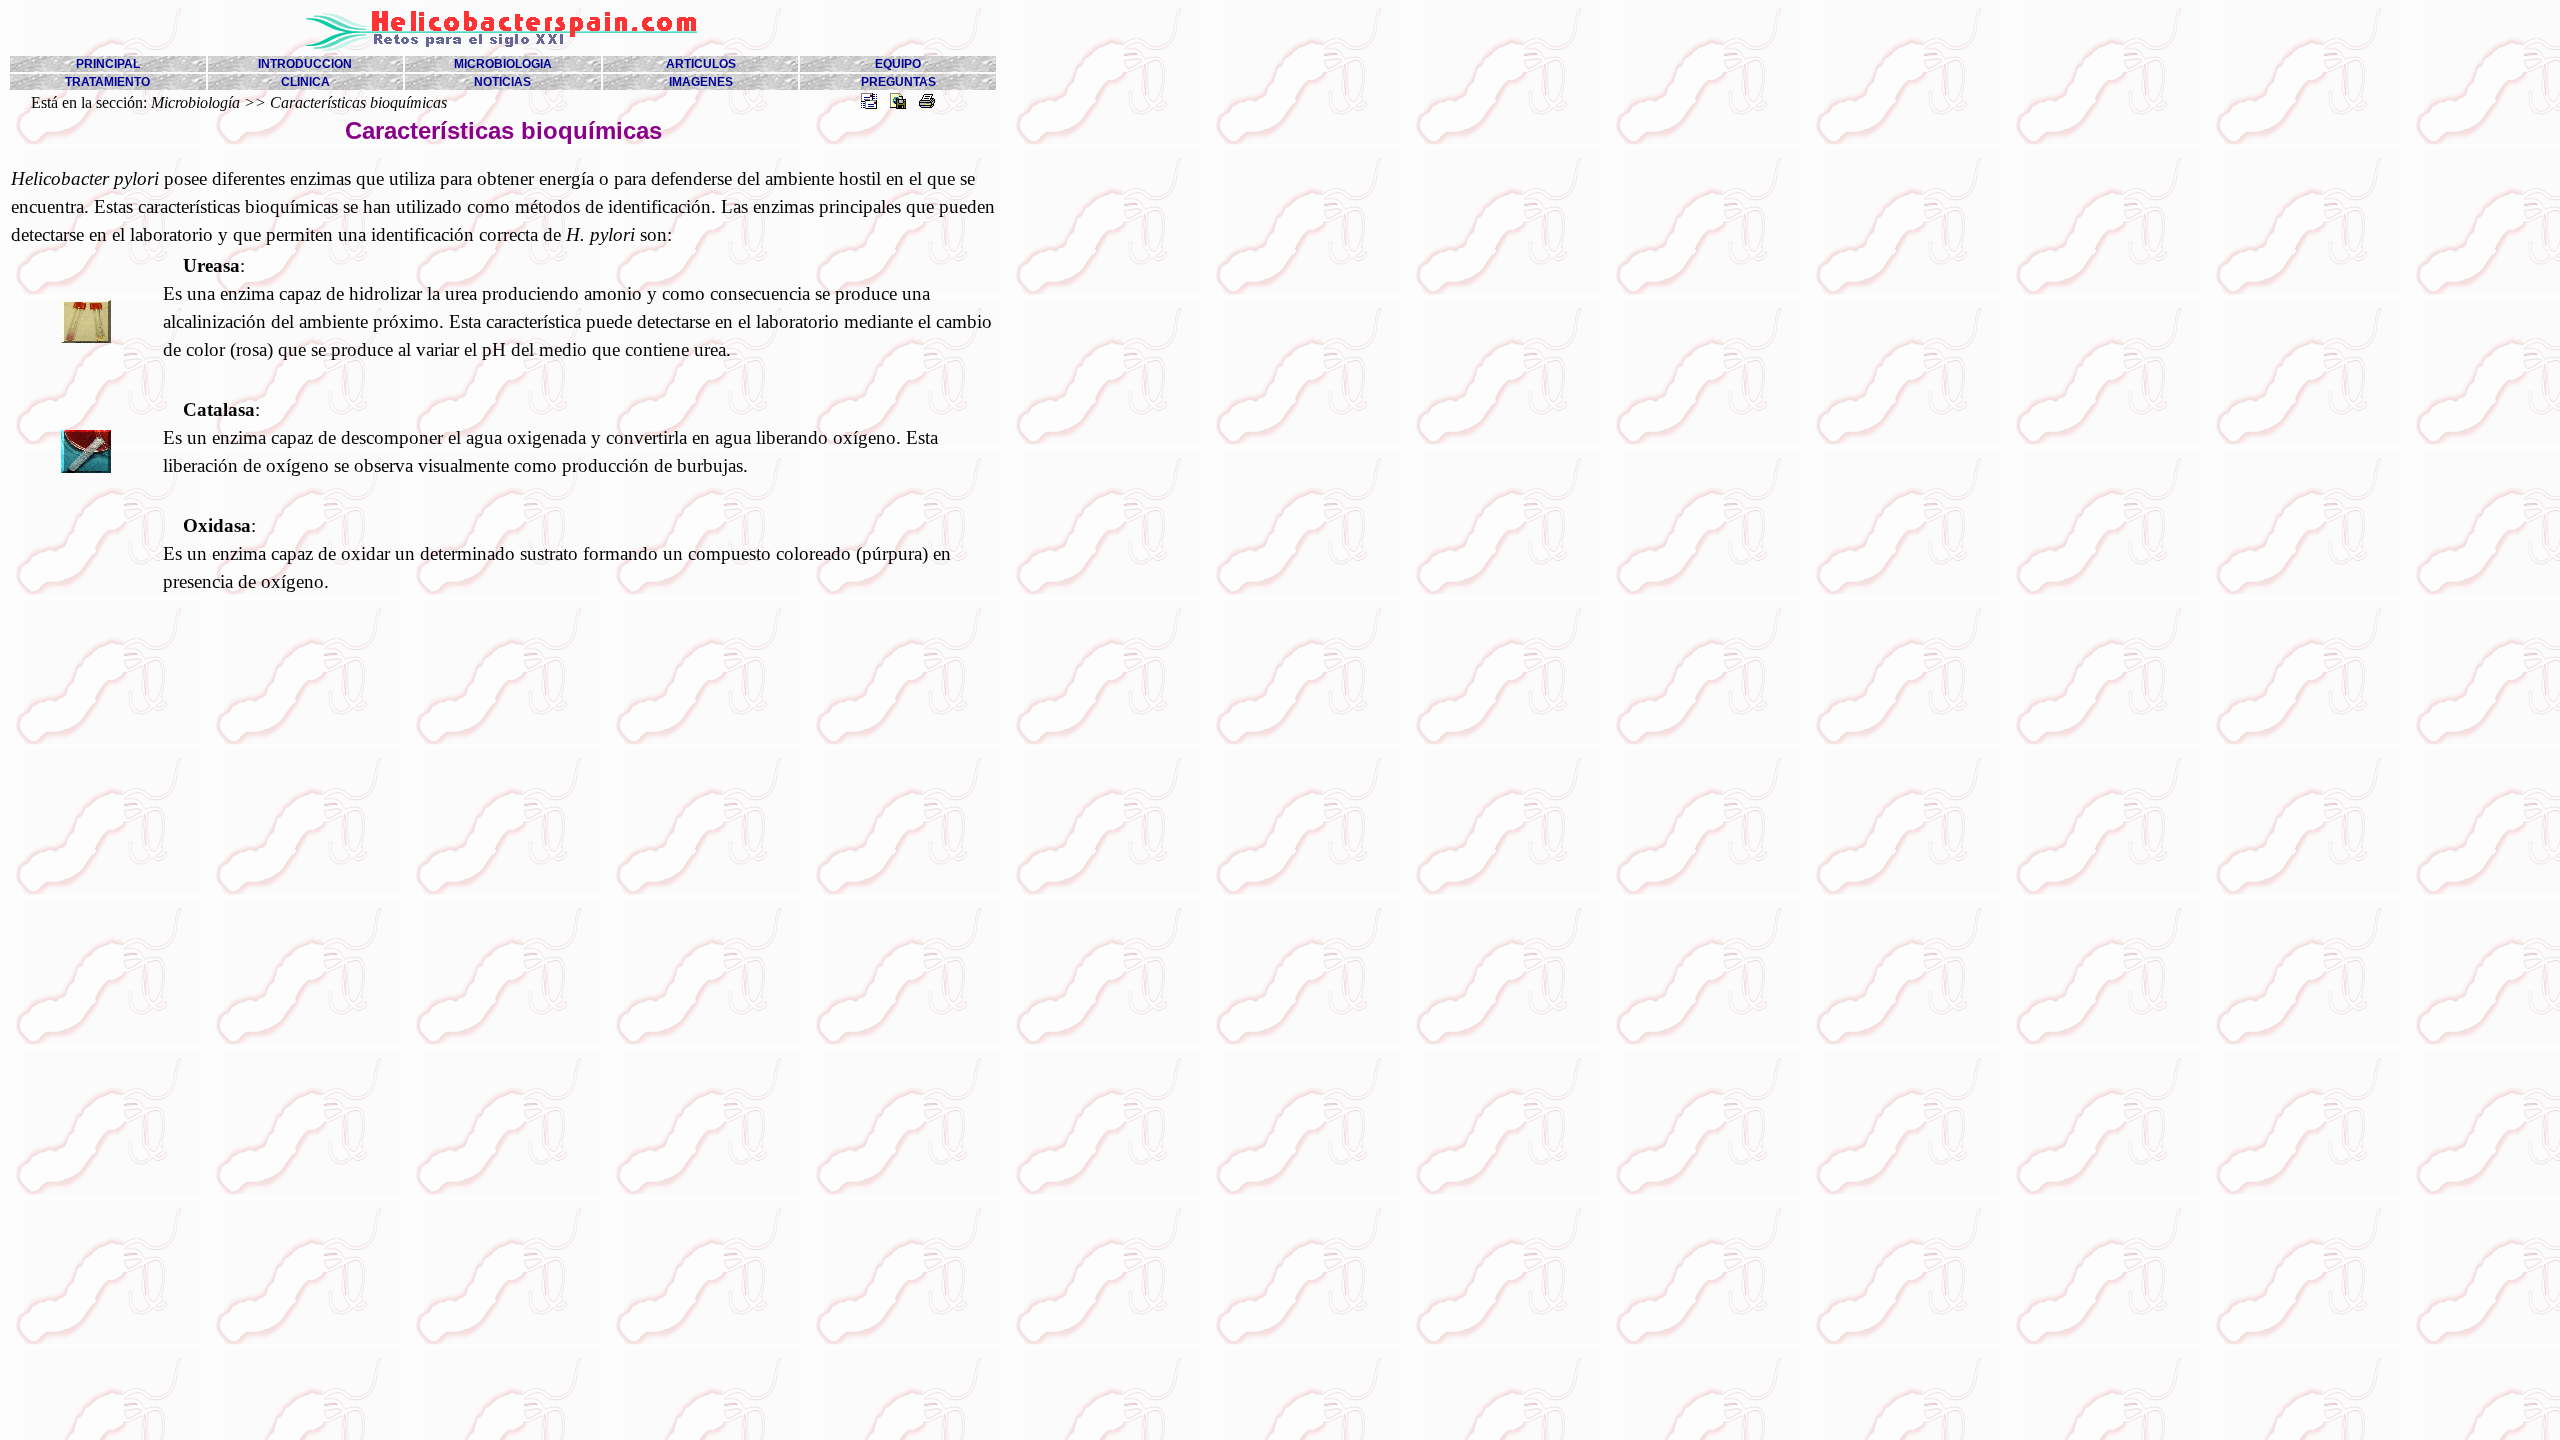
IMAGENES (701, 82)
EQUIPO (898, 64)
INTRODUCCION (305, 64)
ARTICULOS (701, 64)
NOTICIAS (502, 82)
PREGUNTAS (898, 82)
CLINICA (305, 82)
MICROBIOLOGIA (503, 64)
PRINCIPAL (108, 64)
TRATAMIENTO (107, 82)
